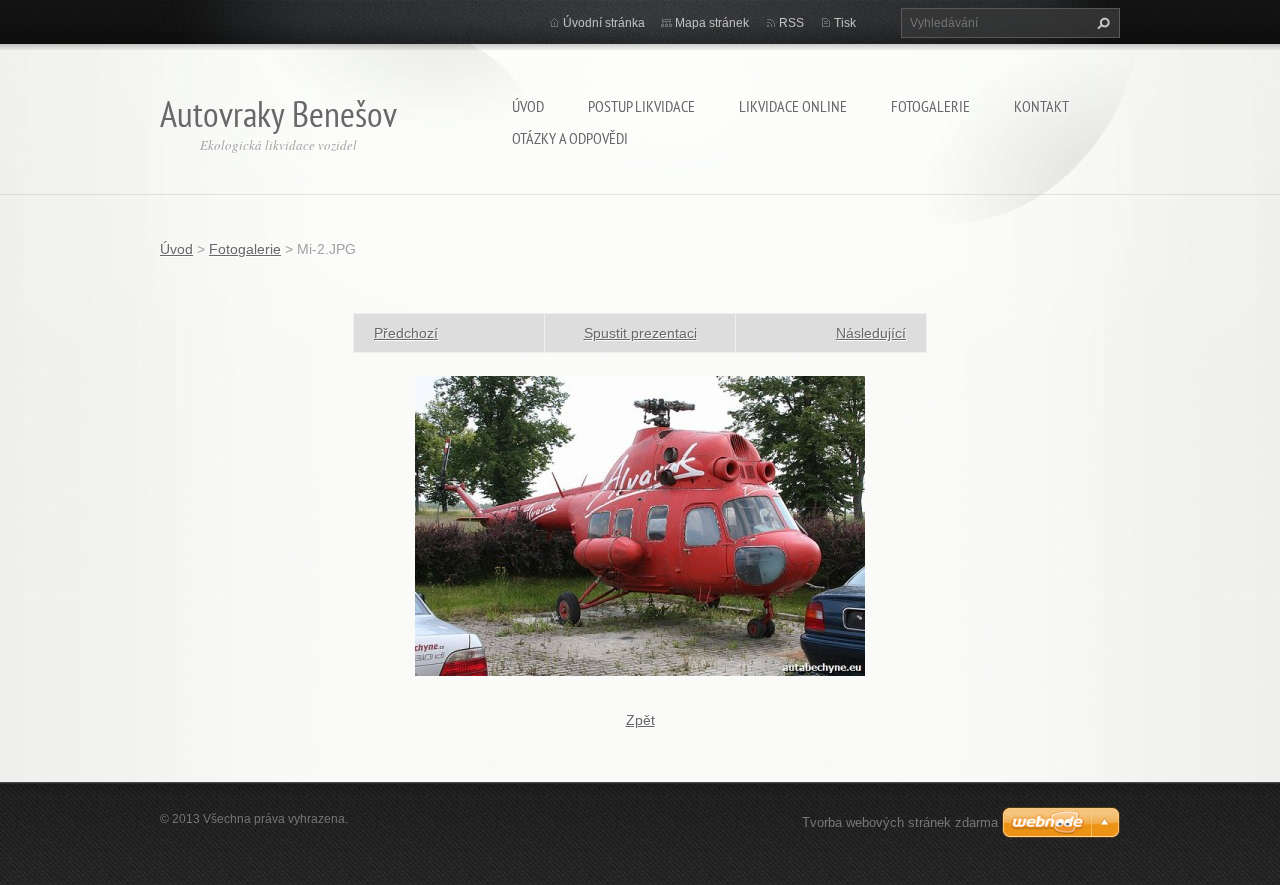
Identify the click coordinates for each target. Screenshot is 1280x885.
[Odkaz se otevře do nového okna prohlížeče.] (640, 525)
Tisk (845, 23)
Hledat (1101, 23)
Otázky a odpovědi (570, 138)
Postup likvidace (641, 106)
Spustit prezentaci (640, 333)
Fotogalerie (930, 106)
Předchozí (406, 333)
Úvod (528, 106)
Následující (871, 333)
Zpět (640, 720)
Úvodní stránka (604, 23)
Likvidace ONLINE (793, 106)
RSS (791, 23)
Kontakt (1041, 106)
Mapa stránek (712, 23)
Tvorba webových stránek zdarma (900, 822)
